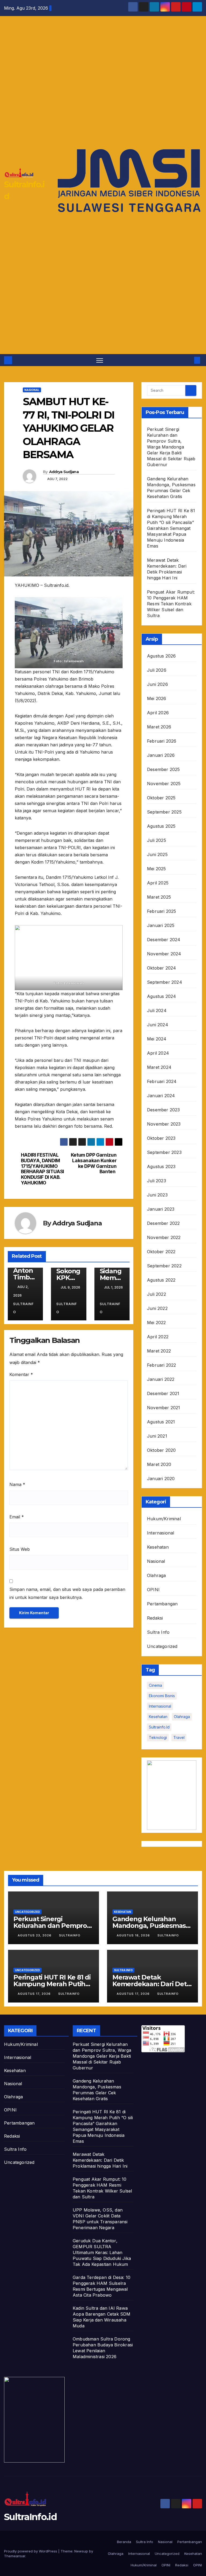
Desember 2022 (163, 1223)
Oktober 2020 (161, 1450)
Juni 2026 (157, 684)
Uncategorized (162, 1646)
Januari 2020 (161, 1479)
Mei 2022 (157, 1323)
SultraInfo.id (30, 2517)
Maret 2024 (159, 1067)
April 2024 (158, 1053)
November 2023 (164, 1124)
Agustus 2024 (161, 996)
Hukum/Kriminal (164, 1519)
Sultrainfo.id (159, 1727)
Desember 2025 (163, 769)
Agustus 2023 (161, 1167)
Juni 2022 (157, 1308)
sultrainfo (23, 1308)
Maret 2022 (159, 1351)
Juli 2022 (157, 1294)
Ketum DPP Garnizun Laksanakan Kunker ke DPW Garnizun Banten (94, 1163)
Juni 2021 (157, 1436)
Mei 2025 (157, 869)
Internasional (161, 1533)
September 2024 (165, 982)
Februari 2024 (162, 1081)
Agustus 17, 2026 (35, 1994)
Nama (17, 1484)
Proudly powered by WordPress (31, 2551)
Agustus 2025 (161, 826)
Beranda (124, 2542)
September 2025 (164, 812)
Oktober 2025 (161, 798)
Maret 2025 (159, 897)
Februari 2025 (162, 911)
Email (17, 1517)
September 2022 (164, 1266)
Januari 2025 (161, 925)
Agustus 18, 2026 (134, 1935)
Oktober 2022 (161, 1252)
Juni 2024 (158, 1025)
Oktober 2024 (161, 968)
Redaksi (155, 1618)
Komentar (21, 1374)
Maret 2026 (159, 727)
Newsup (81, 2551)
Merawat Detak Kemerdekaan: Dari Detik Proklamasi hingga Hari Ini (100, 2160)
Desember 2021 (163, 1393)
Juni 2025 (157, 854)
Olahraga (157, 1575)
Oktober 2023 (161, 1138)
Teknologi (158, 1737)
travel (179, 1737)
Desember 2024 (164, 940)
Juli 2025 (157, 840)
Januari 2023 (161, 1209)
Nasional (32, 390)
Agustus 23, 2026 (35, 1935)
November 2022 (164, 1237)
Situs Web (20, 1549)
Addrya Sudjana (64, 472)
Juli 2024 (157, 1010)
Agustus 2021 (161, 1422)
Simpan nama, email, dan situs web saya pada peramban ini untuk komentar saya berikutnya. (67, 1593)
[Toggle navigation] (100, 360)
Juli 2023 (157, 1181)
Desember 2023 (163, 1110)
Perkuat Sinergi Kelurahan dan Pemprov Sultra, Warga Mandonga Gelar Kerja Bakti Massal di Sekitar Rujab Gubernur (171, 447)
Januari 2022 (161, 1379)
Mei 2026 (157, 698)
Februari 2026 (162, 741)
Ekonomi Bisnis (162, 1696)
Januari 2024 (161, 1096)
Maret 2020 (159, 1464)
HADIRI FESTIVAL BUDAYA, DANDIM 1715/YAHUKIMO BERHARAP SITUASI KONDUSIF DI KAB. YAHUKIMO (43, 1169)
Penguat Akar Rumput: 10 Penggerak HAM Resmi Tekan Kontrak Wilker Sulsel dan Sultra (171, 604)
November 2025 (164, 784)
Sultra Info (158, 1632)
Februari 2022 (162, 1365)
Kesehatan (158, 1547)
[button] (189, 360)
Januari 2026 (161, 755)
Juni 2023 (157, 1195)
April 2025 (158, 883)
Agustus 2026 (161, 656)
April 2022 (158, 1337)
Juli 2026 (157, 670)
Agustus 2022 (161, 1280)
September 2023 (164, 1152)
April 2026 (158, 713)
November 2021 (164, 1408)
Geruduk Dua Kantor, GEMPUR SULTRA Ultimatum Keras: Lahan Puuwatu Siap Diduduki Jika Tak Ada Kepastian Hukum (102, 2252)
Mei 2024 (157, 1039)
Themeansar (15, 2556)
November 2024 (164, 954)
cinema (155, 1685)
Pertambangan (162, 1604)
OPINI (153, 1590)
